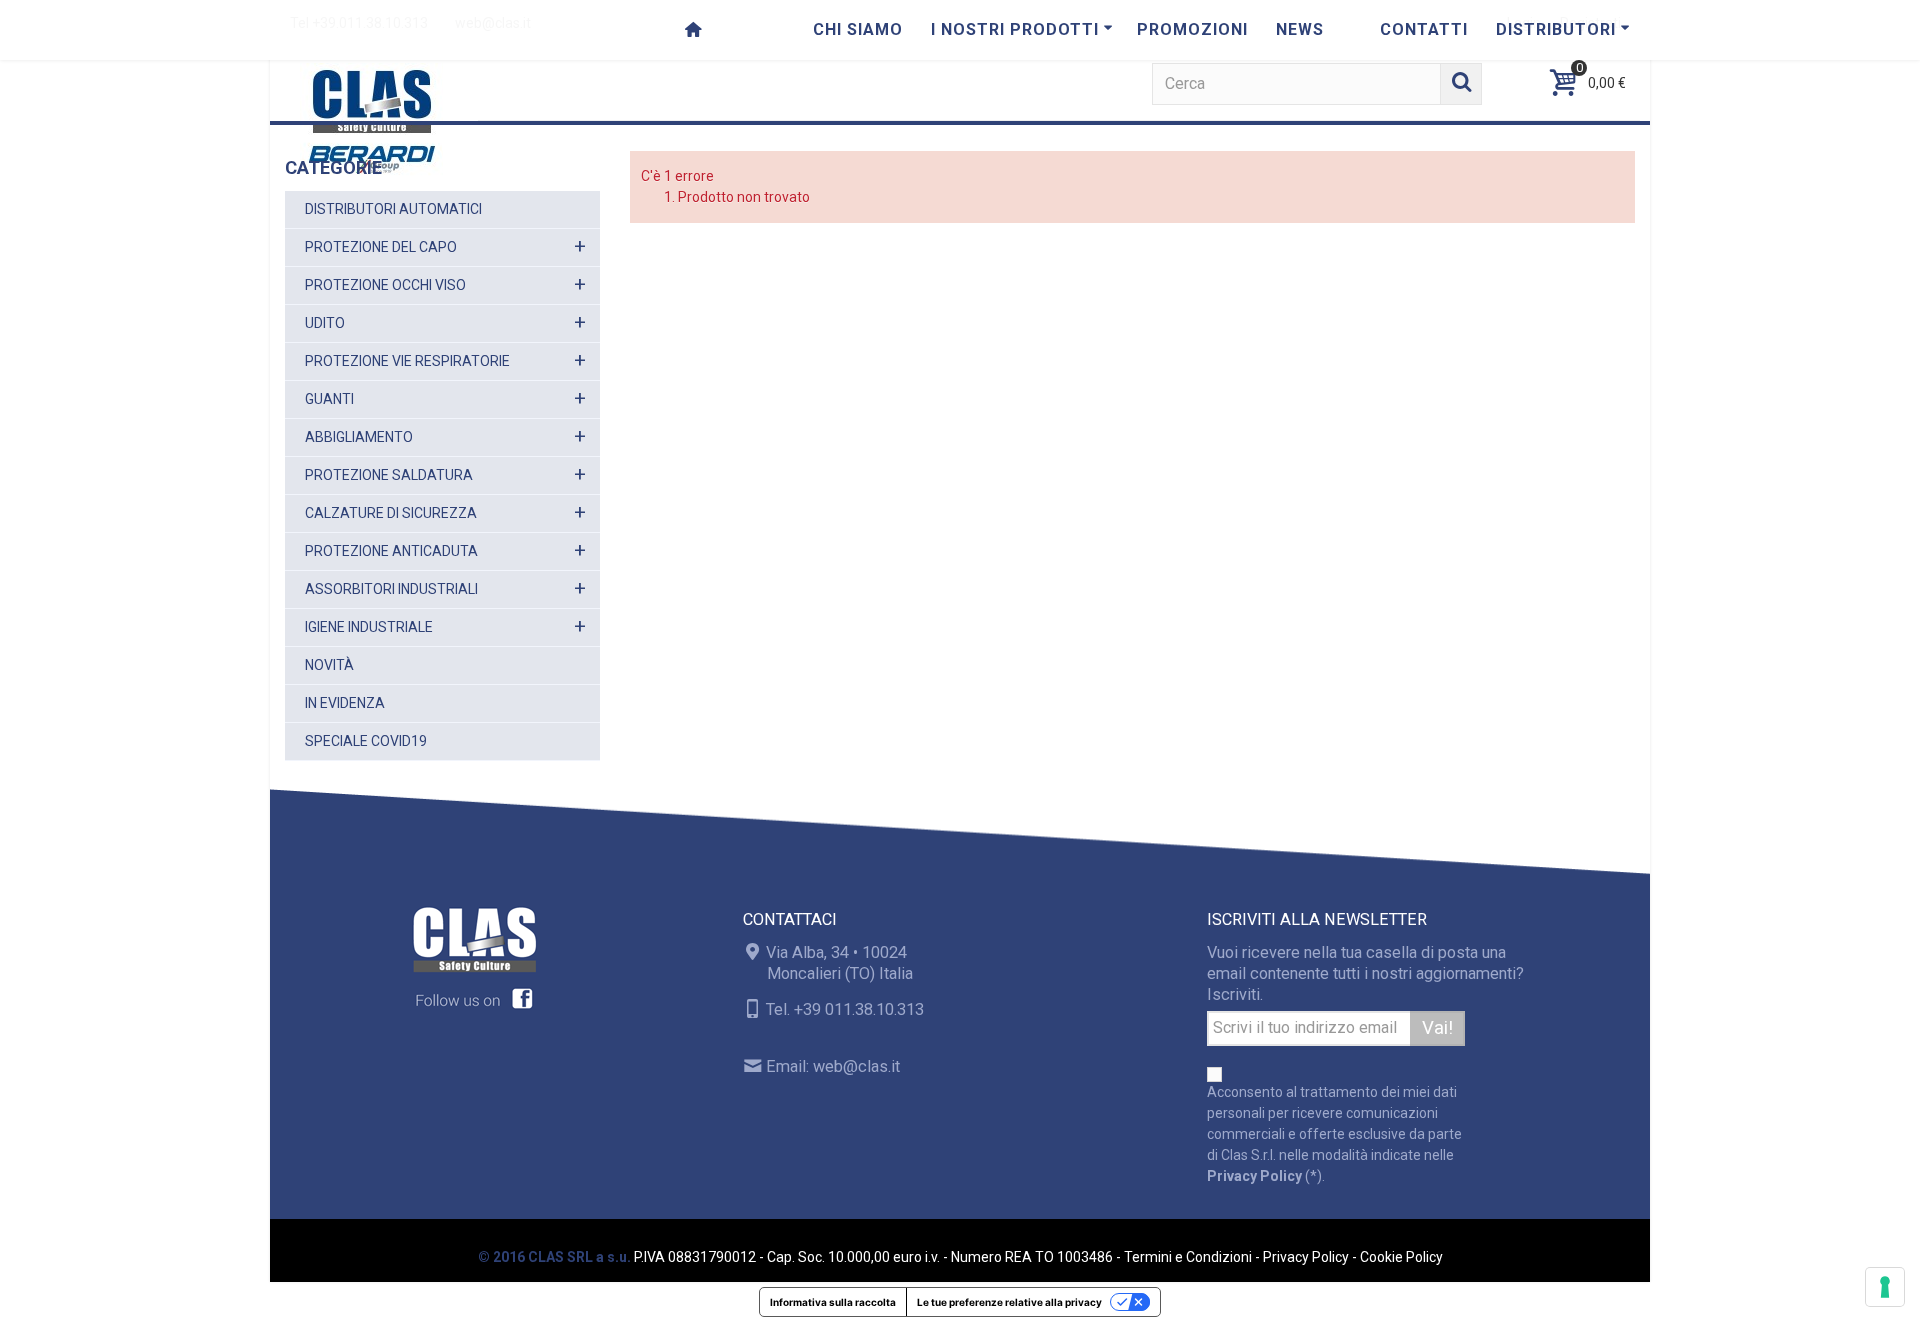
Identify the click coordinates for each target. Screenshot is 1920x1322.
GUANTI (329, 399)
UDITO (325, 323)
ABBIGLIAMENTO (359, 437)
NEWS (1300, 29)
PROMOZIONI (1192, 29)
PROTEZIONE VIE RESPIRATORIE (407, 361)
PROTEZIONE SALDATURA (389, 475)
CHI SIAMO (858, 29)
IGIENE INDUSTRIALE (369, 627)
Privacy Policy (1254, 1176)
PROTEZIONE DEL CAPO (381, 247)
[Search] (1461, 84)
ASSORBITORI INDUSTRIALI (391, 589)
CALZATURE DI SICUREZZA (391, 513)
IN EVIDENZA (345, 703)
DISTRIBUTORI (1556, 29)
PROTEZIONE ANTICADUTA (391, 551)
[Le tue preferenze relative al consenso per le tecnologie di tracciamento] (1885, 1287)
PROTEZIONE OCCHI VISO (385, 285)
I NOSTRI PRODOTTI (1015, 29)
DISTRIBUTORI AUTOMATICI (393, 209)
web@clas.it (856, 1066)
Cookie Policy (1401, 1257)
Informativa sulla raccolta (833, 1302)
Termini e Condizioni (1188, 1257)
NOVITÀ (329, 665)
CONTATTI (1424, 29)
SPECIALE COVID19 (366, 741)
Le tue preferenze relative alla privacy (1009, 1302)
